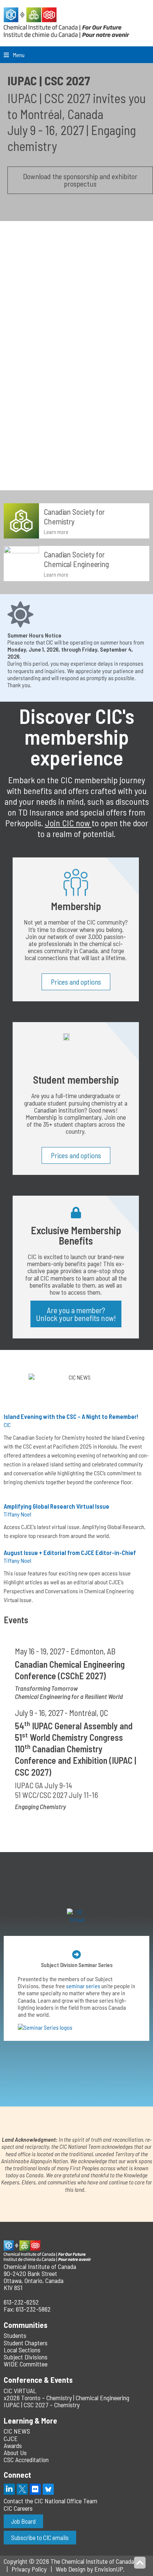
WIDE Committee (26, 2364)
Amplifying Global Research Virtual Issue (56, 1506)
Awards (13, 2445)
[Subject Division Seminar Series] (76, 1954)
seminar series (83, 1986)
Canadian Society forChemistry (74, 516)
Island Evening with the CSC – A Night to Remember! (71, 1416)
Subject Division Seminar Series (77, 1965)
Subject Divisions (26, 2357)
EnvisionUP (109, 2569)
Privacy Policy (29, 2569)
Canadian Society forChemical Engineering (76, 559)
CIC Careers (18, 2508)
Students (15, 2335)
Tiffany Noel (17, 1514)
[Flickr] (35, 2489)
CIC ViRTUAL (20, 2391)
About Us (15, 2453)
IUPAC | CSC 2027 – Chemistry (42, 2405)
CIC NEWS (17, 2431)
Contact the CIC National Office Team (51, 2501)
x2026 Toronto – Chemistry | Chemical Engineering (66, 2398)
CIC (7, 1425)
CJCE (11, 2438)
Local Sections (22, 2350)
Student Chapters (26, 2343)
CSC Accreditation (26, 2460)
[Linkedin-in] (9, 2489)
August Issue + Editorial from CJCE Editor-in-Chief (70, 1552)
